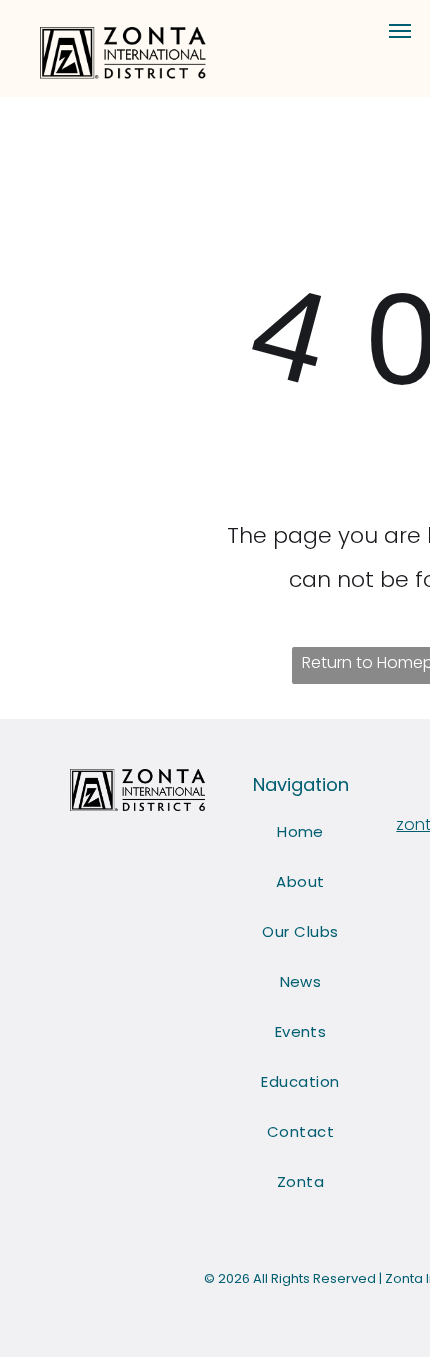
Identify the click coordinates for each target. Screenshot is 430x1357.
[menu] (400, 31)
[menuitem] (300, 832)
